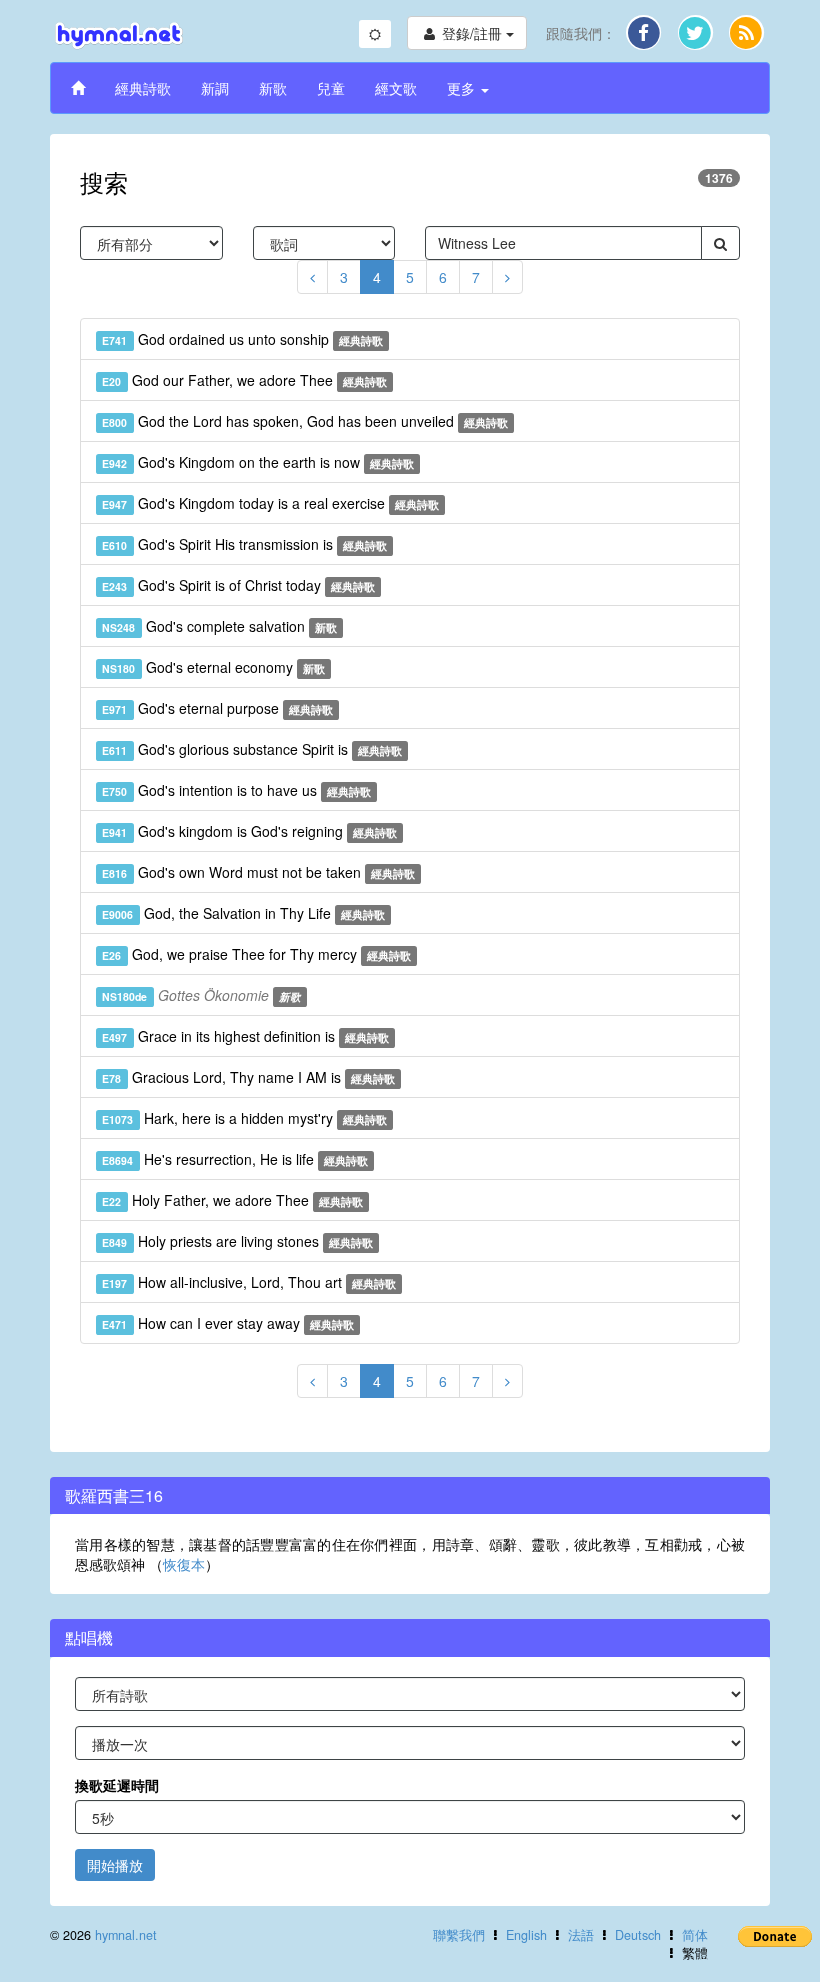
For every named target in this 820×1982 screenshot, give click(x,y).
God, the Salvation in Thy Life (243, 913)
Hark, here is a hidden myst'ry (244, 1118)
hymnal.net (126, 1935)
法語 (581, 1935)
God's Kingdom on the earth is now (258, 462)
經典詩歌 (143, 88)
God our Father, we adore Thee (244, 380)
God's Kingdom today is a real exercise (270, 503)
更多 (463, 88)
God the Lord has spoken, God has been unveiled (305, 421)
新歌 (273, 88)
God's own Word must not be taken (258, 872)
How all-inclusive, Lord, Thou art (249, 1282)
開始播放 (115, 1865)
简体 (695, 1935)
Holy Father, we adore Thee (232, 1200)
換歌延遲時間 (117, 1785)
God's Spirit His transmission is (244, 544)
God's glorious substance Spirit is (252, 749)
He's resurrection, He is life (235, 1159)
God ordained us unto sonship (242, 339)
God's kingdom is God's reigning (249, 831)
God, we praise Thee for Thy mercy (256, 954)
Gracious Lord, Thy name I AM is (248, 1077)
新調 (215, 88)
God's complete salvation (219, 626)
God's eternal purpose (217, 708)
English (526, 1935)
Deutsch (638, 1935)
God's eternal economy (213, 667)
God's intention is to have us (236, 790)
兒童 (331, 88)
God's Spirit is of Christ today (238, 585)
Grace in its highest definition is (245, 1036)
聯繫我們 (459, 1935)
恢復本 (184, 1564)
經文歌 (396, 88)
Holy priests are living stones (237, 1241)
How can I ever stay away (228, 1323)
